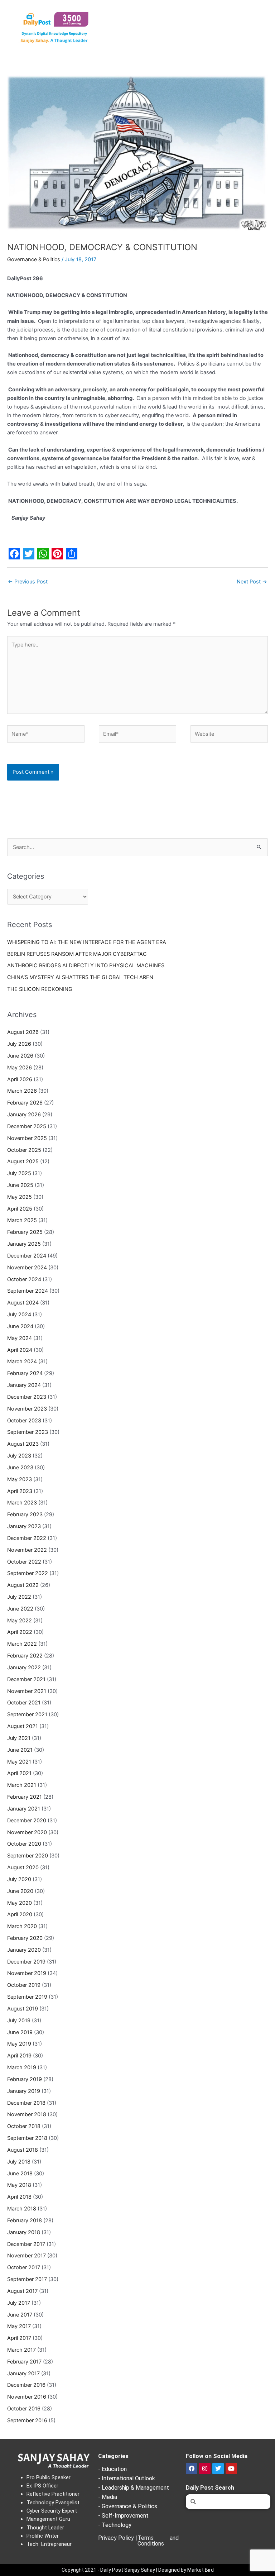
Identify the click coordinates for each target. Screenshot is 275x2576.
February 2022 (25, 1656)
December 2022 (27, 1538)
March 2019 (22, 2067)
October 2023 (24, 1421)
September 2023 (28, 1432)
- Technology (115, 2525)
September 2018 (27, 2138)
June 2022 (20, 1609)
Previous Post (28, 582)
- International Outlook (127, 2478)
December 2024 (27, 1256)
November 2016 (27, 2397)
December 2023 (27, 1397)
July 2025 (19, 1173)
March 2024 (22, 1361)
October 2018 (24, 2126)
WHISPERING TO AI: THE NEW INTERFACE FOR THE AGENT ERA (87, 942)
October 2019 (24, 1985)
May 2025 (20, 1197)
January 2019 (24, 2091)
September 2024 (28, 1291)
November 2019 (27, 1973)
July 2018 (19, 2162)
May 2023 (20, 1479)
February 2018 (25, 2220)
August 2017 (22, 2291)
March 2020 (22, 1926)
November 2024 (27, 1268)
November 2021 (27, 1691)
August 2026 (23, 1032)
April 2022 (20, 1632)
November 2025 (27, 1138)
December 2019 (26, 1962)
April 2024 (20, 1350)
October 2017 (24, 2267)
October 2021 (24, 1703)
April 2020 (20, 1914)
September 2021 (27, 1714)
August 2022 (23, 1585)
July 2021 (19, 1738)
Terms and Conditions (158, 2541)
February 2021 (25, 1797)
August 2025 (23, 1161)
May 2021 (19, 1762)
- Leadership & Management (134, 2488)
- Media (108, 2497)
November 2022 (27, 1550)
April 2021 (19, 1773)
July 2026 (19, 1044)
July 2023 (19, 1456)
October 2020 (24, 1844)
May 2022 (20, 1621)
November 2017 (26, 2256)
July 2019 (19, 2021)
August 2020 (23, 1867)
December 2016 (26, 2385)
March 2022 (22, 1644)
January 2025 (24, 1244)
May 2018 (19, 2185)
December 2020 (27, 1821)
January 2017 (23, 2374)
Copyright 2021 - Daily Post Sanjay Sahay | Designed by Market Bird (138, 2570)
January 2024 (24, 1385)
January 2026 (24, 1115)
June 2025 (20, 1185)
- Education (112, 2469)
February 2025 (25, 1232)
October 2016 (24, 2409)
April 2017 (19, 2338)
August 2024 (23, 1303)
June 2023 (20, 1468)
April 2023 (20, 1491)
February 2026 (25, 1103)
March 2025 (22, 1220)
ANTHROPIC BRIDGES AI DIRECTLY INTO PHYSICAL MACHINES (86, 965)
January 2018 (24, 2232)
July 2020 (19, 1879)
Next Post (252, 582)
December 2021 (26, 1679)
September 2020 (28, 1856)
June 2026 (20, 1056)
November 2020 (27, 1832)
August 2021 (23, 1726)
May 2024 (20, 1338)
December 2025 (27, 1126)
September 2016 (27, 2420)
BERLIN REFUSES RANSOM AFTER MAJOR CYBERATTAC (77, 954)
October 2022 (24, 1562)
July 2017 (19, 2303)
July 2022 (19, 1597)
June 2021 (20, 1750)
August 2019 (23, 2009)
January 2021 (24, 1809)
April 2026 (20, 1079)
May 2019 (19, 2044)
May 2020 (20, 1903)
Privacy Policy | (118, 2538)
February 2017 (24, 2362)
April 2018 (19, 2197)
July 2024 (19, 1315)
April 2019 (19, 2056)
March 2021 (22, 1785)
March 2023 (22, 1503)
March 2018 (22, 2209)
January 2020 (24, 1950)
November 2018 (27, 2114)
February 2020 (25, 1938)
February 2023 (25, 1514)
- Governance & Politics (128, 2506)
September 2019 (27, 1997)
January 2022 (24, 1668)
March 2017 (21, 2350)
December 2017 (26, 2244)
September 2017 (27, 2279)
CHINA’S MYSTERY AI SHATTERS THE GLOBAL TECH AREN (80, 977)
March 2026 (22, 1091)
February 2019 (25, 2079)
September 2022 (28, 1573)
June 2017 (20, 2315)
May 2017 (19, 2326)
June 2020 (20, 1891)
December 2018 (26, 2103)
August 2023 (23, 1444)
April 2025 (20, 1209)
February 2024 (25, 1373)
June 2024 (20, 1326)
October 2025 (24, 1150)
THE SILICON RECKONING (40, 989)
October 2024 (24, 1279)
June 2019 (20, 2032)
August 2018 (23, 2150)
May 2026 (20, 1068)
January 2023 (24, 1526)
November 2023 (27, 1409)
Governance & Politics (34, 259)
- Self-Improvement (123, 2516)
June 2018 (20, 2174)
